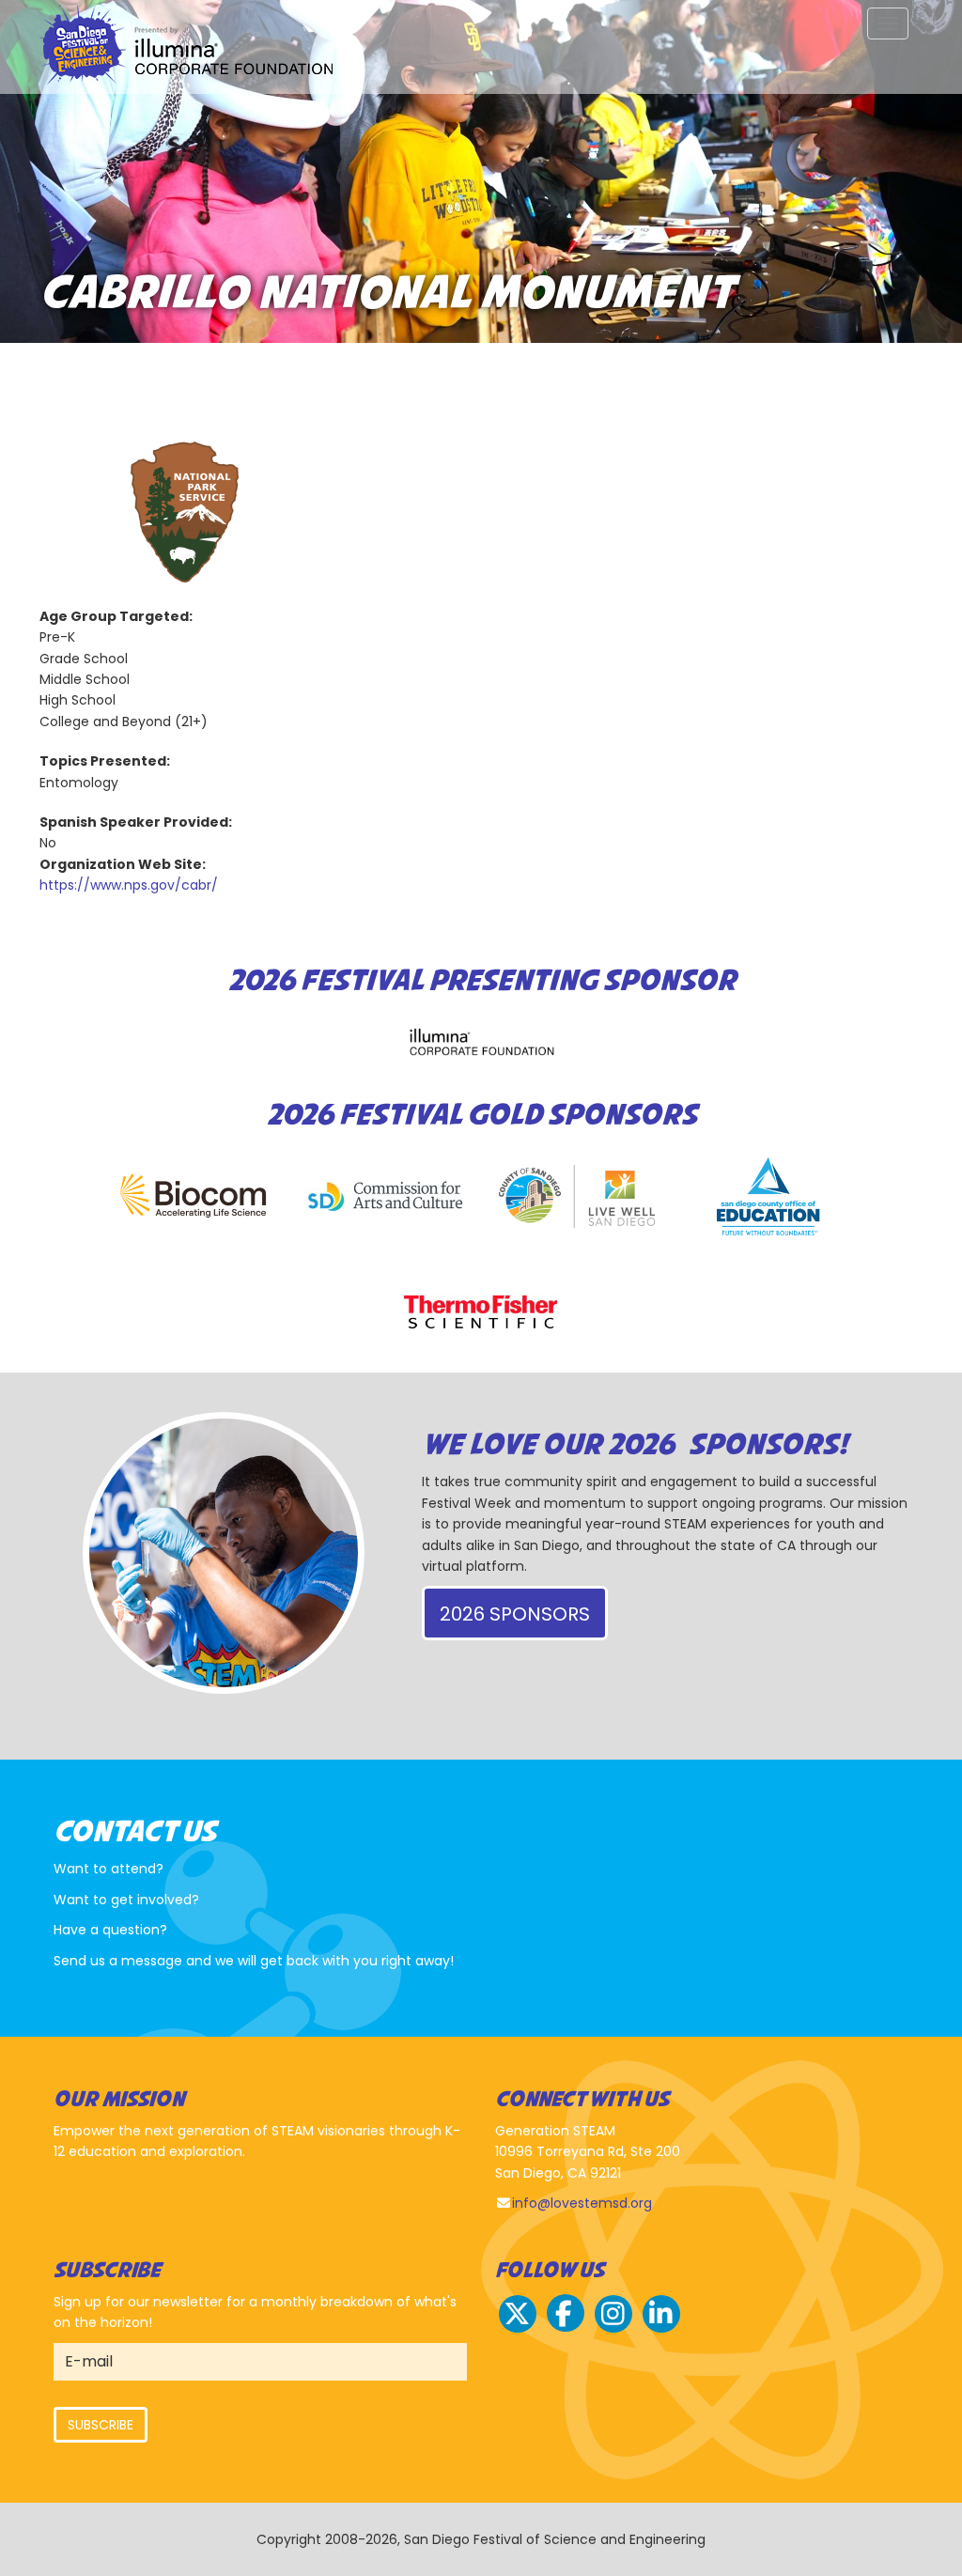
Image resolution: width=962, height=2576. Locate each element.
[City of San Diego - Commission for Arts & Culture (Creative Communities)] (385, 1196)
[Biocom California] (194, 1196)
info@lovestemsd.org (582, 2203)
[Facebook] (566, 2330)
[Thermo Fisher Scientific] (481, 1312)
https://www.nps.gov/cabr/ (129, 885)
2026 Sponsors (515, 1614)
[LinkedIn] (661, 2330)
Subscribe (101, 2425)
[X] (518, 2330)
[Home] (194, 47)
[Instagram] (613, 2330)
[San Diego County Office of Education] (768, 1196)
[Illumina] (481, 1041)
